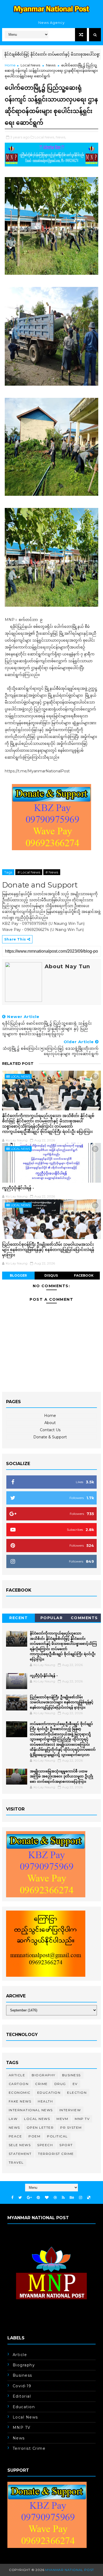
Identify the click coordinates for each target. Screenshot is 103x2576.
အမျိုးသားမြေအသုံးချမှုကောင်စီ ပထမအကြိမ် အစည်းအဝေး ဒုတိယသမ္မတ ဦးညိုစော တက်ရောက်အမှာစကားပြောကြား (61, 1776)
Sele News (20, 2145)
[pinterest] (38, 2198)
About (50, 1423)
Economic (20, 2093)
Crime (41, 2084)
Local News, (45, 137)
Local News (30, 65)
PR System (71, 2127)
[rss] (63, 2198)
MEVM (62, 2119)
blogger (18, 1275)
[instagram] (81, 2198)
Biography (44, 2075)
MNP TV (82, 2119)
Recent (18, 1618)
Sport (66, 2145)
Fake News (20, 2101)
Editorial (22, 2396)
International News (31, 2110)
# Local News (29, 872)
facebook (84, 1275)
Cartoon (19, 2084)
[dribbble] (55, 2198)
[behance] (72, 2198)
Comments (84, 1618)
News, (61, 137)
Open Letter (40, 2127)
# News (52, 872)
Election (77, 2093)
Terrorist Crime (56, 2154)
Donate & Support (50, 1437)
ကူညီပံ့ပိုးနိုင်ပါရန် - (18, 1188)
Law (13, 2119)
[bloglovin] (47, 2198)
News (51, 65)
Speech (45, 2145)
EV (75, 2084)
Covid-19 (22, 2386)
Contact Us (50, 1430)
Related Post (18, 1064)
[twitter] (20, 2198)
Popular (52, 1618)
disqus (51, 1275)
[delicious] (89, 2198)
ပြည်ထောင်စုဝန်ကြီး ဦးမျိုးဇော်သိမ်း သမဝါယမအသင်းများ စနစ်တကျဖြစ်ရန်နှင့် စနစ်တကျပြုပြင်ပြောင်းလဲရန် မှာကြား (48, 1250)
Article (17, 2075)
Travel (16, 2162)
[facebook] (12, 2198)
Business (71, 2075)
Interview (70, 2110)
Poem (34, 2136)
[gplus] (29, 2198)
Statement (20, 2154)
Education (49, 2093)
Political (57, 2136)
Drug (60, 2084)
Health (45, 2101)
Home (10, 65)
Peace (15, 2136)
